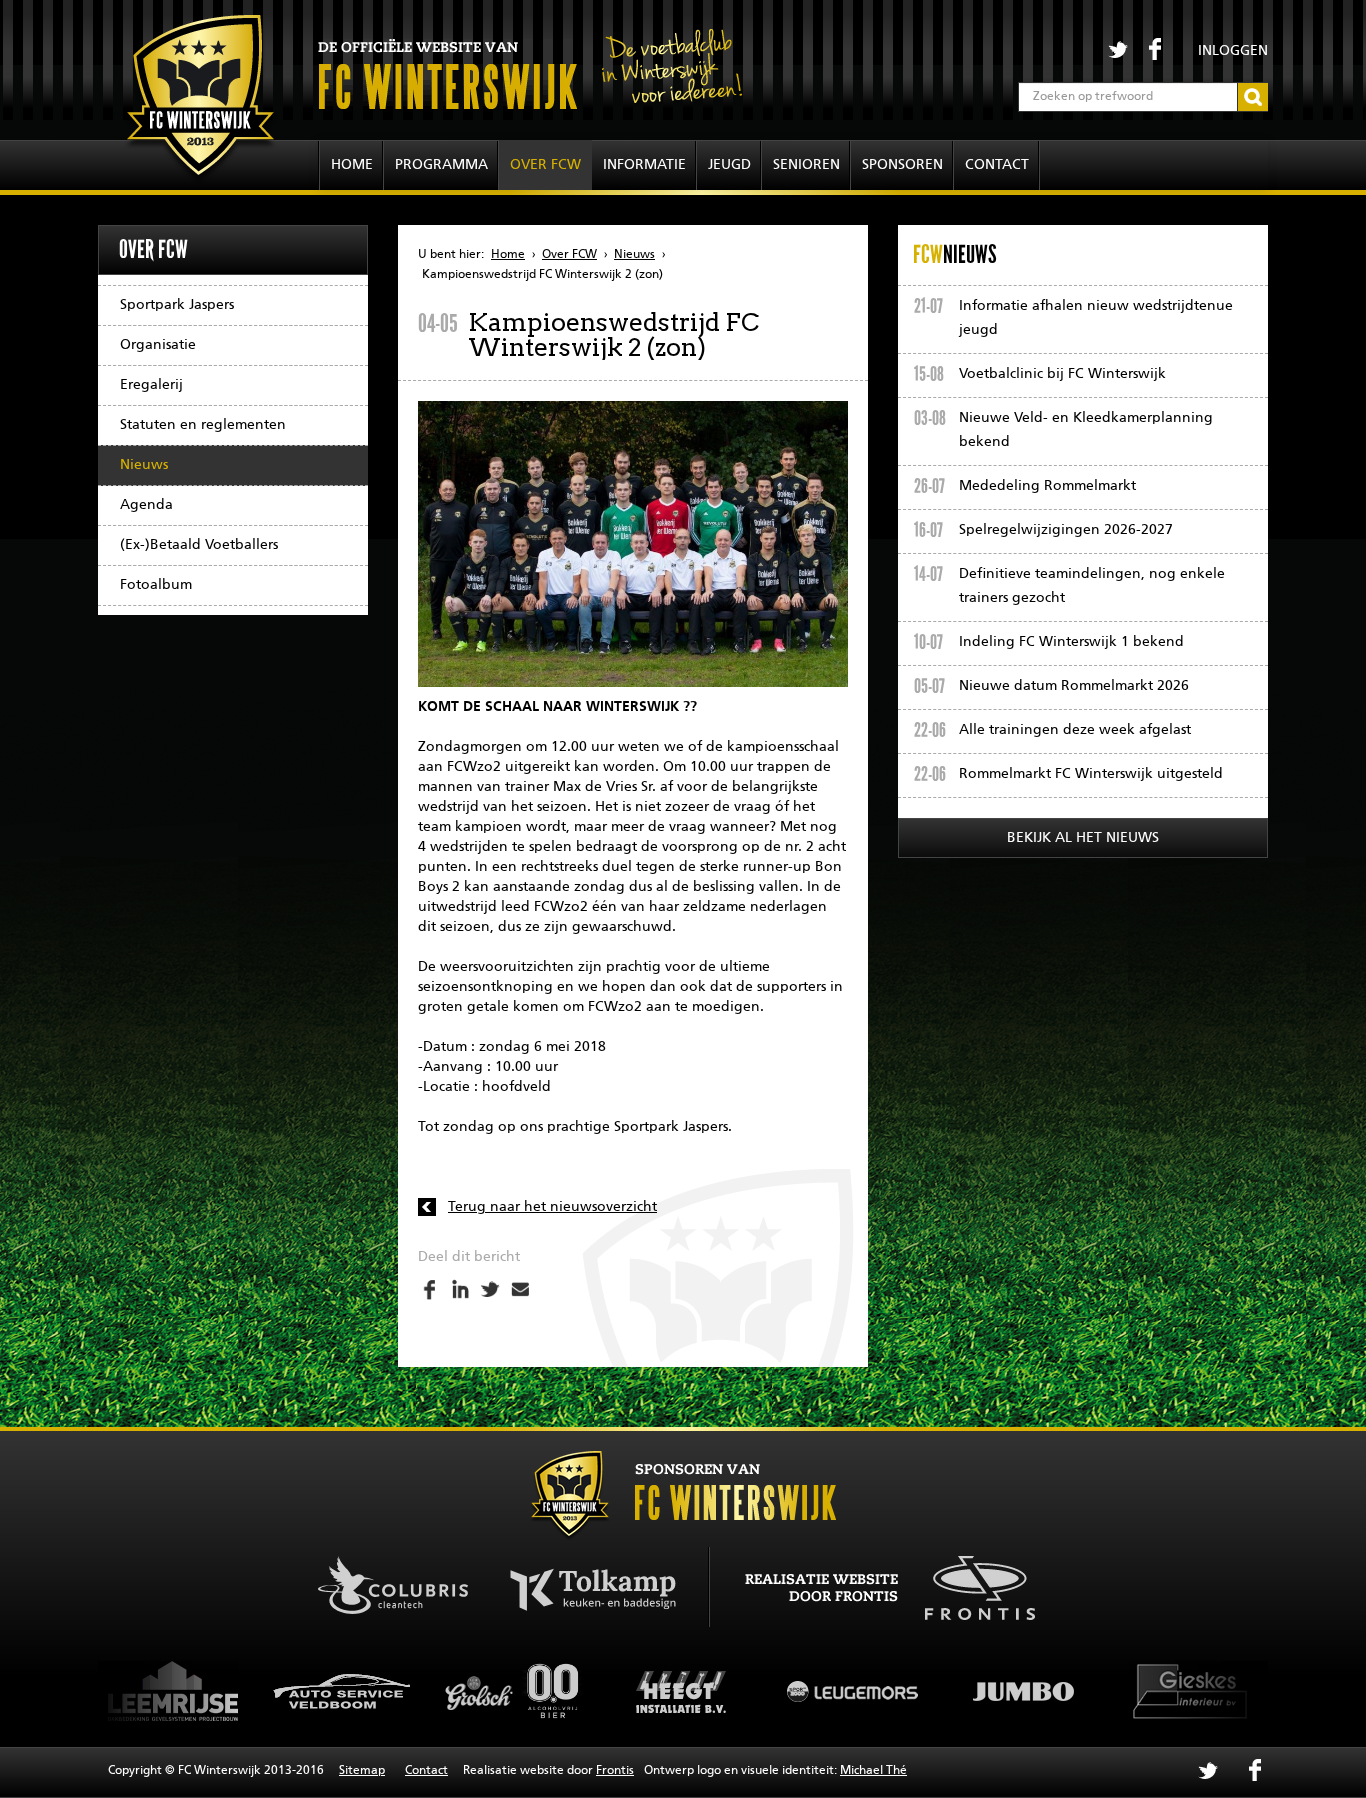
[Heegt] (531, 1691)
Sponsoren (902, 165)
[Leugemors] (701, 1691)
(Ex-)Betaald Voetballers (199, 545)
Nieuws (144, 465)
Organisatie (158, 345)
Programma (441, 165)
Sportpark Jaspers (177, 305)
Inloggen (1233, 51)
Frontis (615, 1771)
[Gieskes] (1041, 1691)
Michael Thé (873, 1771)
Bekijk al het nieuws (1083, 838)
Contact (997, 165)
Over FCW (545, 165)
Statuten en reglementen (203, 425)
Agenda (146, 505)
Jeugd (729, 165)
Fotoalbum (156, 585)
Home (352, 165)
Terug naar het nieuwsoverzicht (552, 1207)
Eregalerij (151, 385)
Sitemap (362, 1771)
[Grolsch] (361, 1691)
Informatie (644, 165)
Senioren (806, 165)
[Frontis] (969, 1585)
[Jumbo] (871, 1691)
